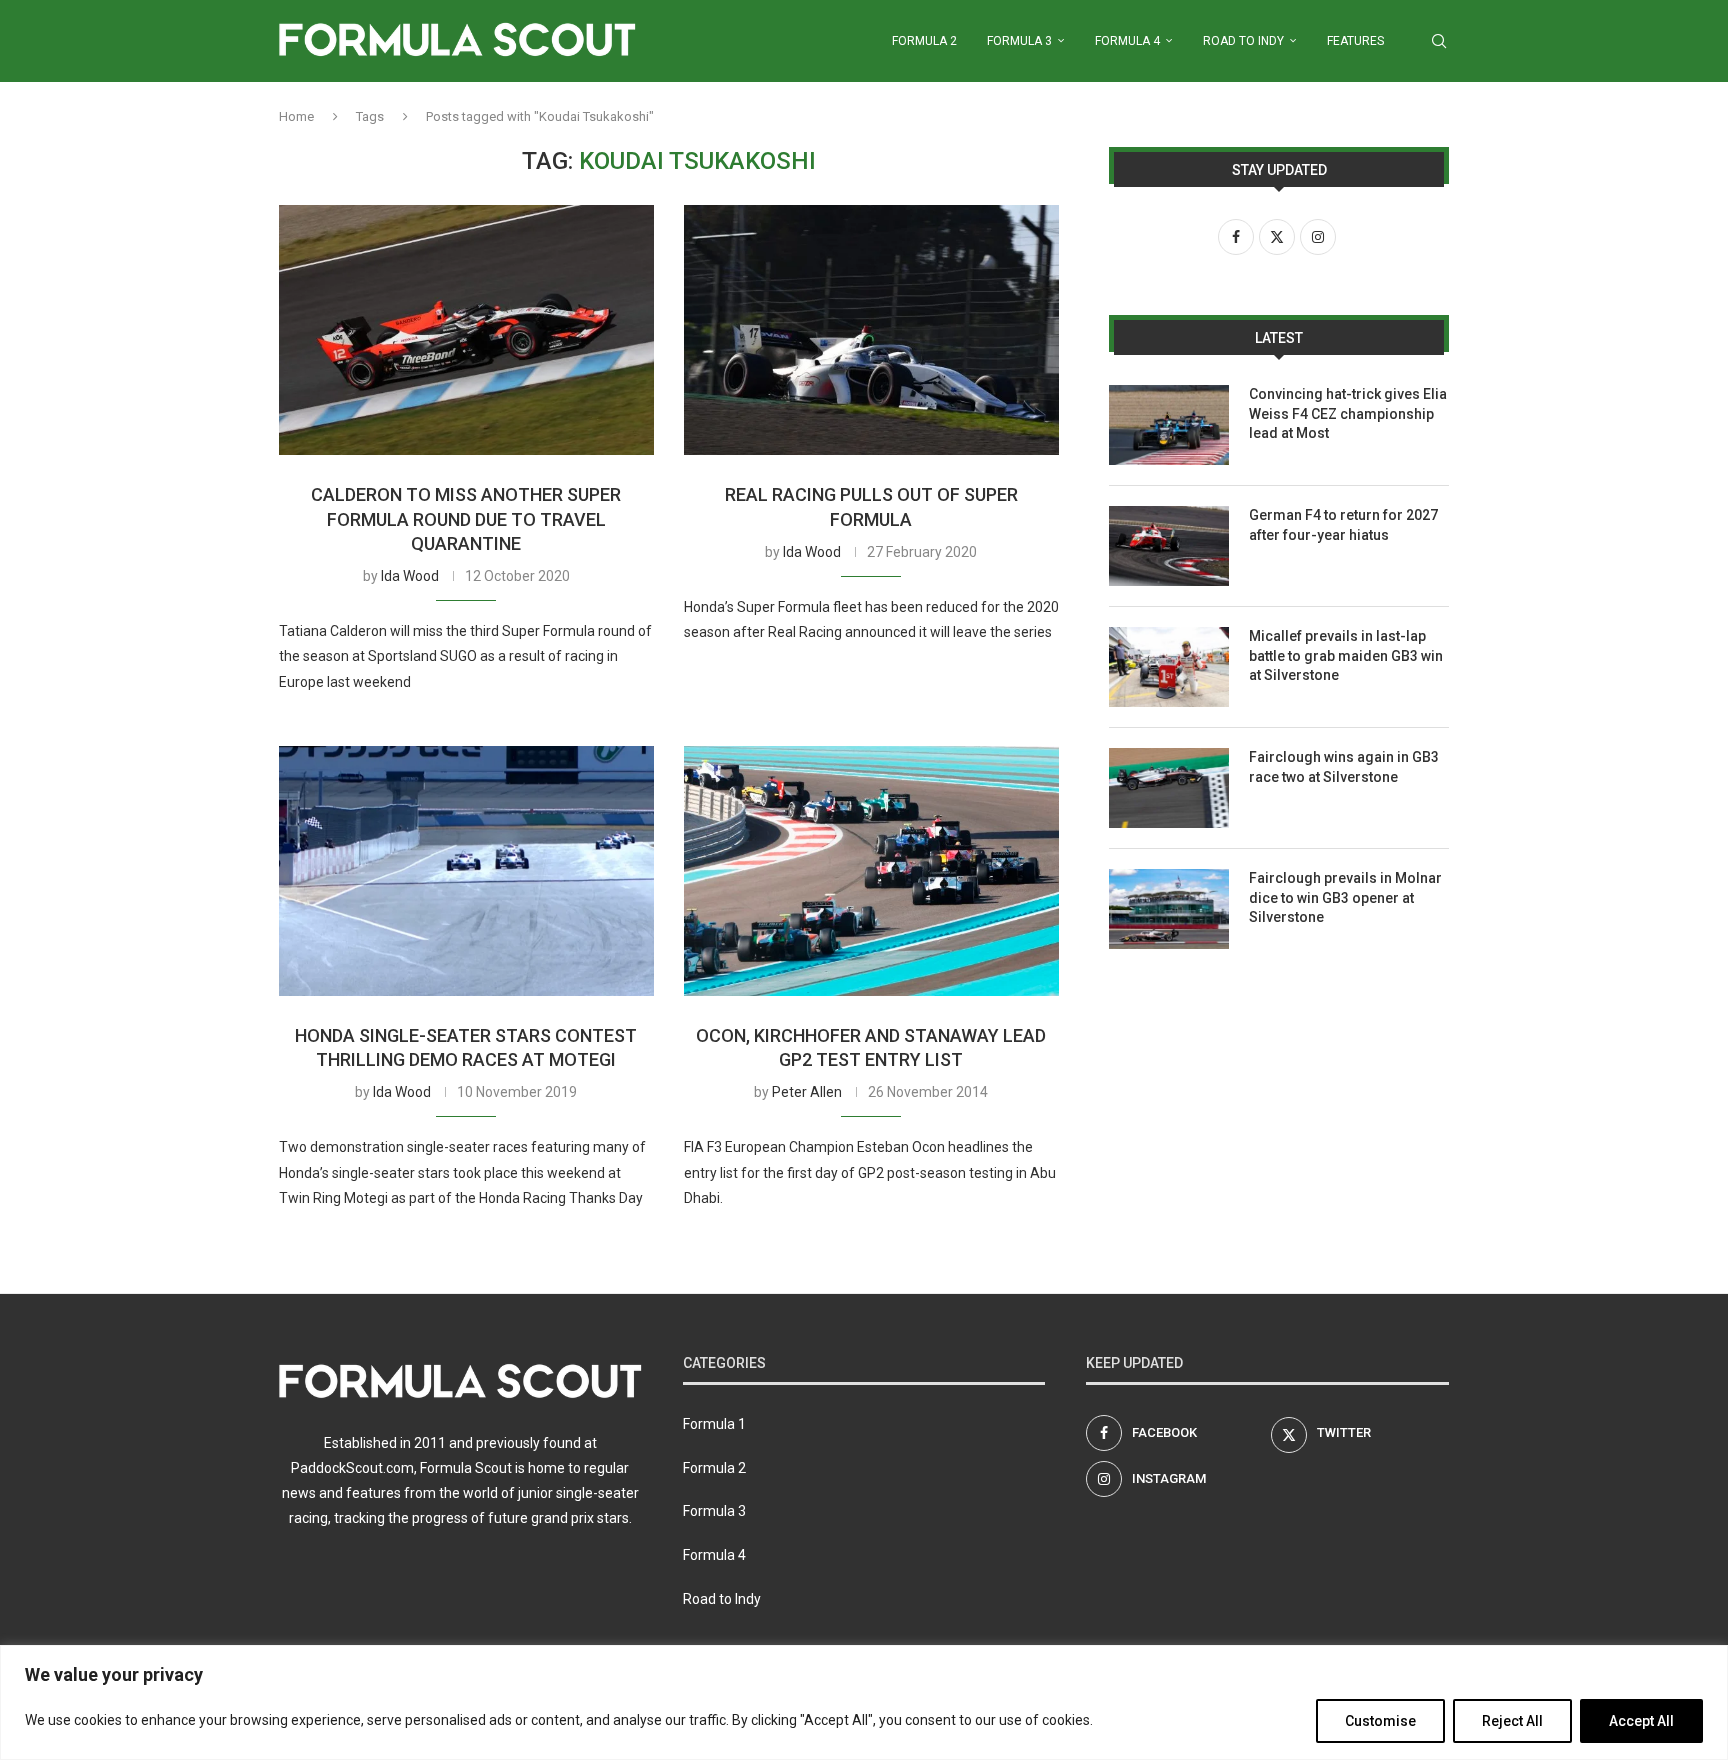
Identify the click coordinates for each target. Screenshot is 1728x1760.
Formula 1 (714, 1424)
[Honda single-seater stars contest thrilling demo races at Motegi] (466, 871)
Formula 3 (1019, 41)
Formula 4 (1127, 41)
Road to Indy (1243, 41)
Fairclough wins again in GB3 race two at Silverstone (1344, 767)
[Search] (1439, 41)
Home (296, 116)
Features (1355, 41)
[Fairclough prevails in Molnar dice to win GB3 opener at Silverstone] (1169, 909)
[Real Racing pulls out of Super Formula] (871, 330)
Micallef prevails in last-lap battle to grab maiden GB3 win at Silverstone (1346, 655)
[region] (864, 1702)
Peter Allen (807, 1092)
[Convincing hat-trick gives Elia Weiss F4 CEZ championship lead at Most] (1169, 425)
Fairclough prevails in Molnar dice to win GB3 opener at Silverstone (1345, 897)
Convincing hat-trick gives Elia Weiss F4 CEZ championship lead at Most (1348, 413)
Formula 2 (924, 41)
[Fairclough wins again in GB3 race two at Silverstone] (1169, 788)
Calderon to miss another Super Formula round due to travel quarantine (466, 519)
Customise (1380, 1721)
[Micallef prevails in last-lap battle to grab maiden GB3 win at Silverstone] (1169, 667)
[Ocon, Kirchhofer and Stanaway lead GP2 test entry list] (871, 871)
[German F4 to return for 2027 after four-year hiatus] (1169, 546)
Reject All (1512, 1721)
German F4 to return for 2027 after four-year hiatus (1343, 525)
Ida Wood (410, 576)
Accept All (1641, 1721)
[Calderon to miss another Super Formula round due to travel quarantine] (466, 330)
